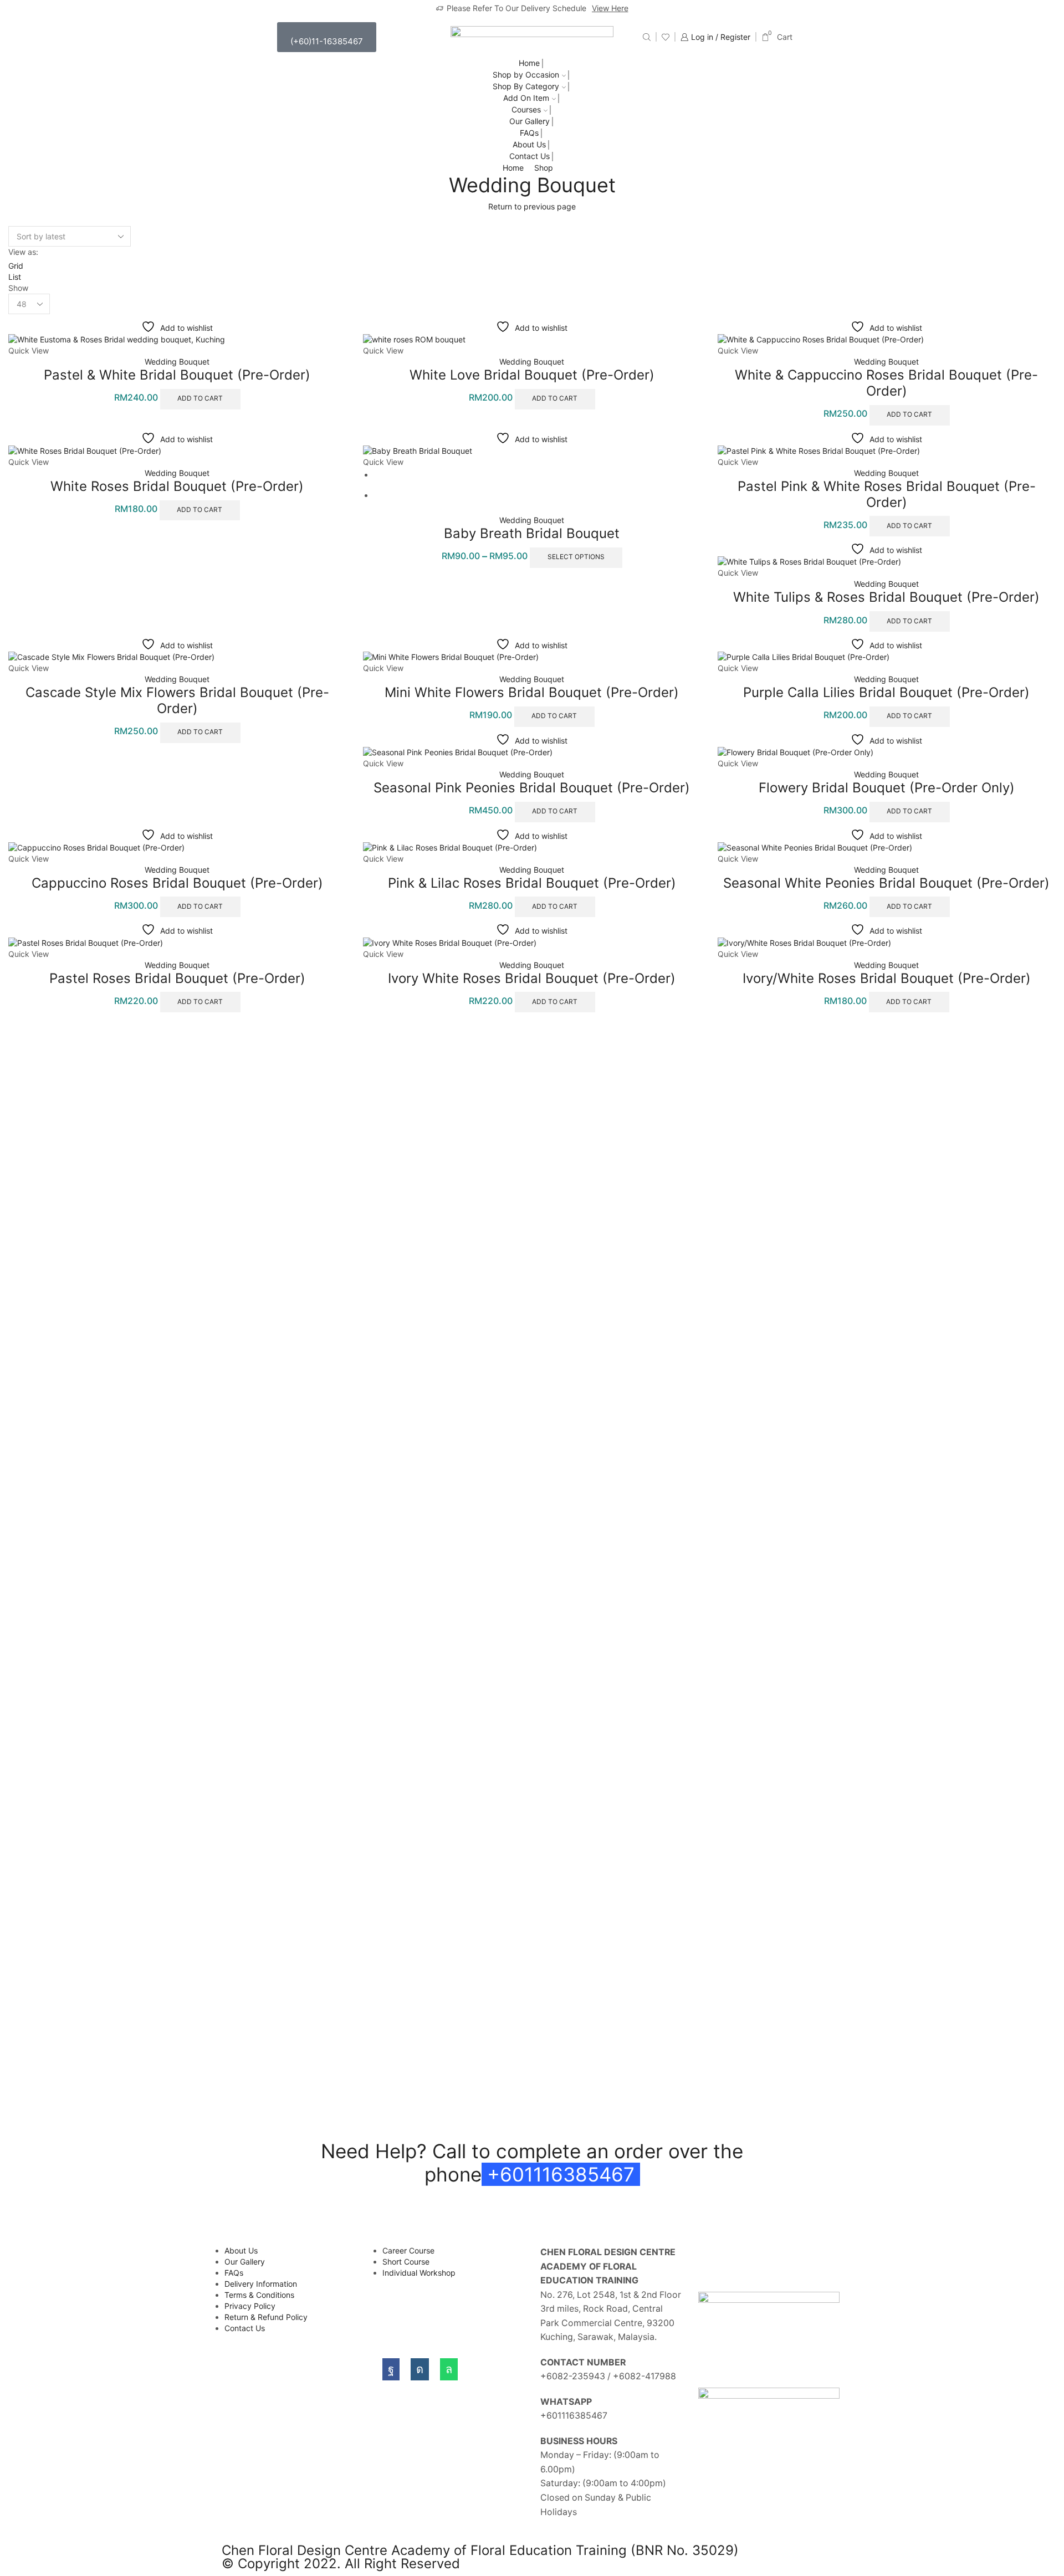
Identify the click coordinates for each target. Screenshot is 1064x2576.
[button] (327, 37)
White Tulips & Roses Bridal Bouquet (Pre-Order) (886, 597)
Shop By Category (526, 86)
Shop (544, 168)
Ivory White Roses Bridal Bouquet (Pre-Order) (532, 978)
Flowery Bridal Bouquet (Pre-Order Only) (887, 788)
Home (529, 63)
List (15, 277)
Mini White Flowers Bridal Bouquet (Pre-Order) (532, 692)
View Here (610, 8)
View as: (23, 252)
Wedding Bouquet (177, 362)
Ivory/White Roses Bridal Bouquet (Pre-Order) (887, 978)
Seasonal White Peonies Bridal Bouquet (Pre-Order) (886, 883)
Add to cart (200, 398)
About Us (529, 144)
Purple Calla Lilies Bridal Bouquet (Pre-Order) (886, 692)
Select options (576, 557)
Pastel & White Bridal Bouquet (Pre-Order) (177, 375)
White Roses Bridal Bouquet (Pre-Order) (177, 486)
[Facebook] (391, 2369)
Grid (16, 266)
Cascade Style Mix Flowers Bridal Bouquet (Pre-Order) (177, 700)
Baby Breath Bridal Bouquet (532, 533)
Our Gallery (530, 121)
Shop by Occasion (526, 75)
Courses (526, 109)
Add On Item (526, 98)
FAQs (529, 133)
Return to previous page (532, 206)
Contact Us (530, 156)
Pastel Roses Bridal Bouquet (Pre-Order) (177, 978)
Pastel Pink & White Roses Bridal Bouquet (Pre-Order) (887, 494)
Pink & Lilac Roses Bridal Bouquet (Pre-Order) (532, 883)
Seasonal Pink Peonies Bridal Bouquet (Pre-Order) (532, 788)
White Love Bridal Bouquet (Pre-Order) (532, 375)
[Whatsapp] (449, 2369)
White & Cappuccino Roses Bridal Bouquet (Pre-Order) (886, 383)
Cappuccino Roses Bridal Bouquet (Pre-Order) (177, 883)
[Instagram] (420, 2369)
